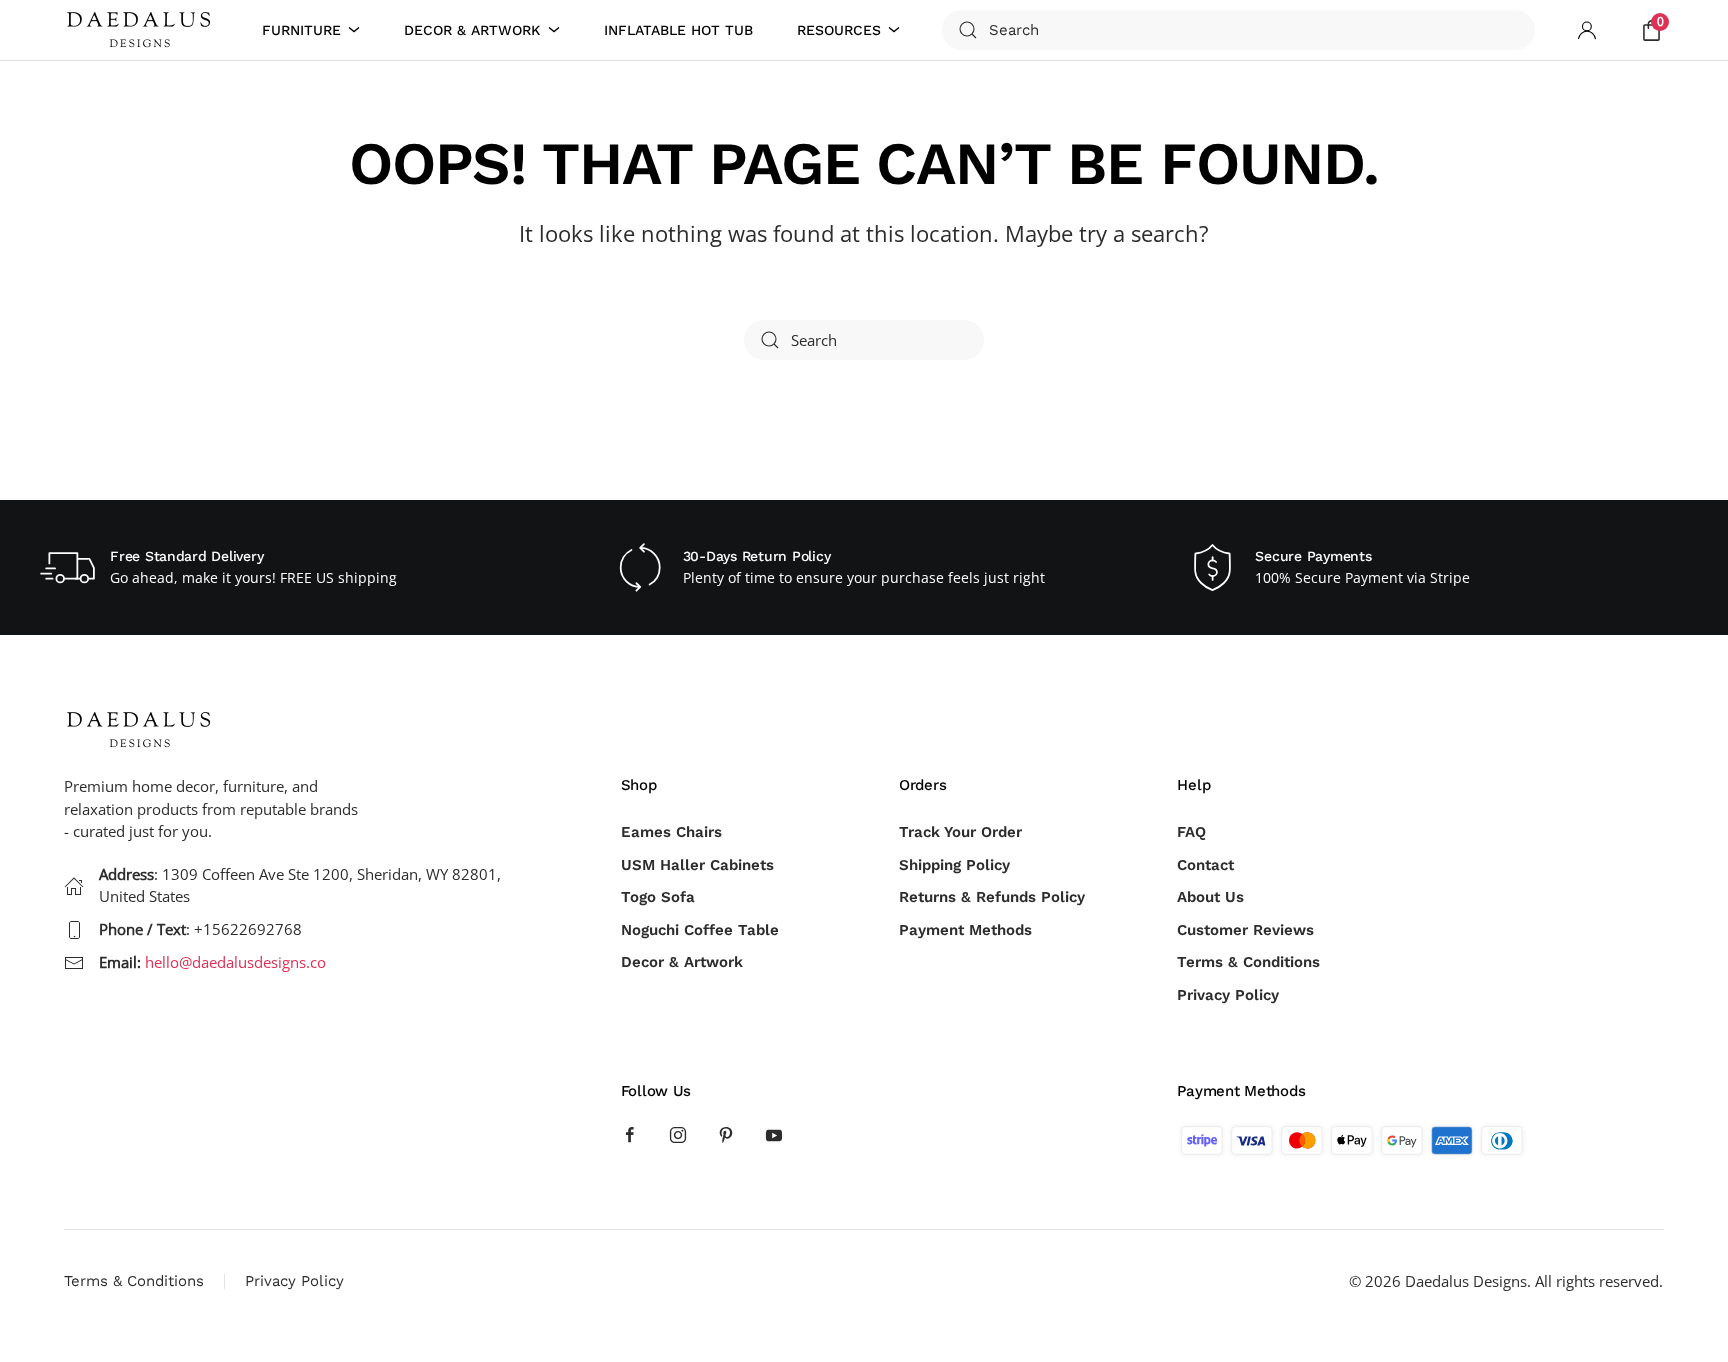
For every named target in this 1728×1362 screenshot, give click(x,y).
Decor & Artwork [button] (472, 30)
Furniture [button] (301, 30)
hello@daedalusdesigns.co (235, 962)
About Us (1210, 897)
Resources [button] (839, 30)
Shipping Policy (954, 865)
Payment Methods (965, 930)
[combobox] (1238, 30)
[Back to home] (142, 30)
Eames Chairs (671, 832)
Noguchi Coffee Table (700, 930)
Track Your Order (960, 832)
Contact (1205, 865)
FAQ (1191, 832)
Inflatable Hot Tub (678, 30)
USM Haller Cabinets (697, 865)
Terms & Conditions (1248, 962)
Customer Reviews (1245, 930)
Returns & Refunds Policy (992, 897)
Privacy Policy (1228, 995)
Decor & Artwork (682, 962)
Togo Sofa (658, 897)
